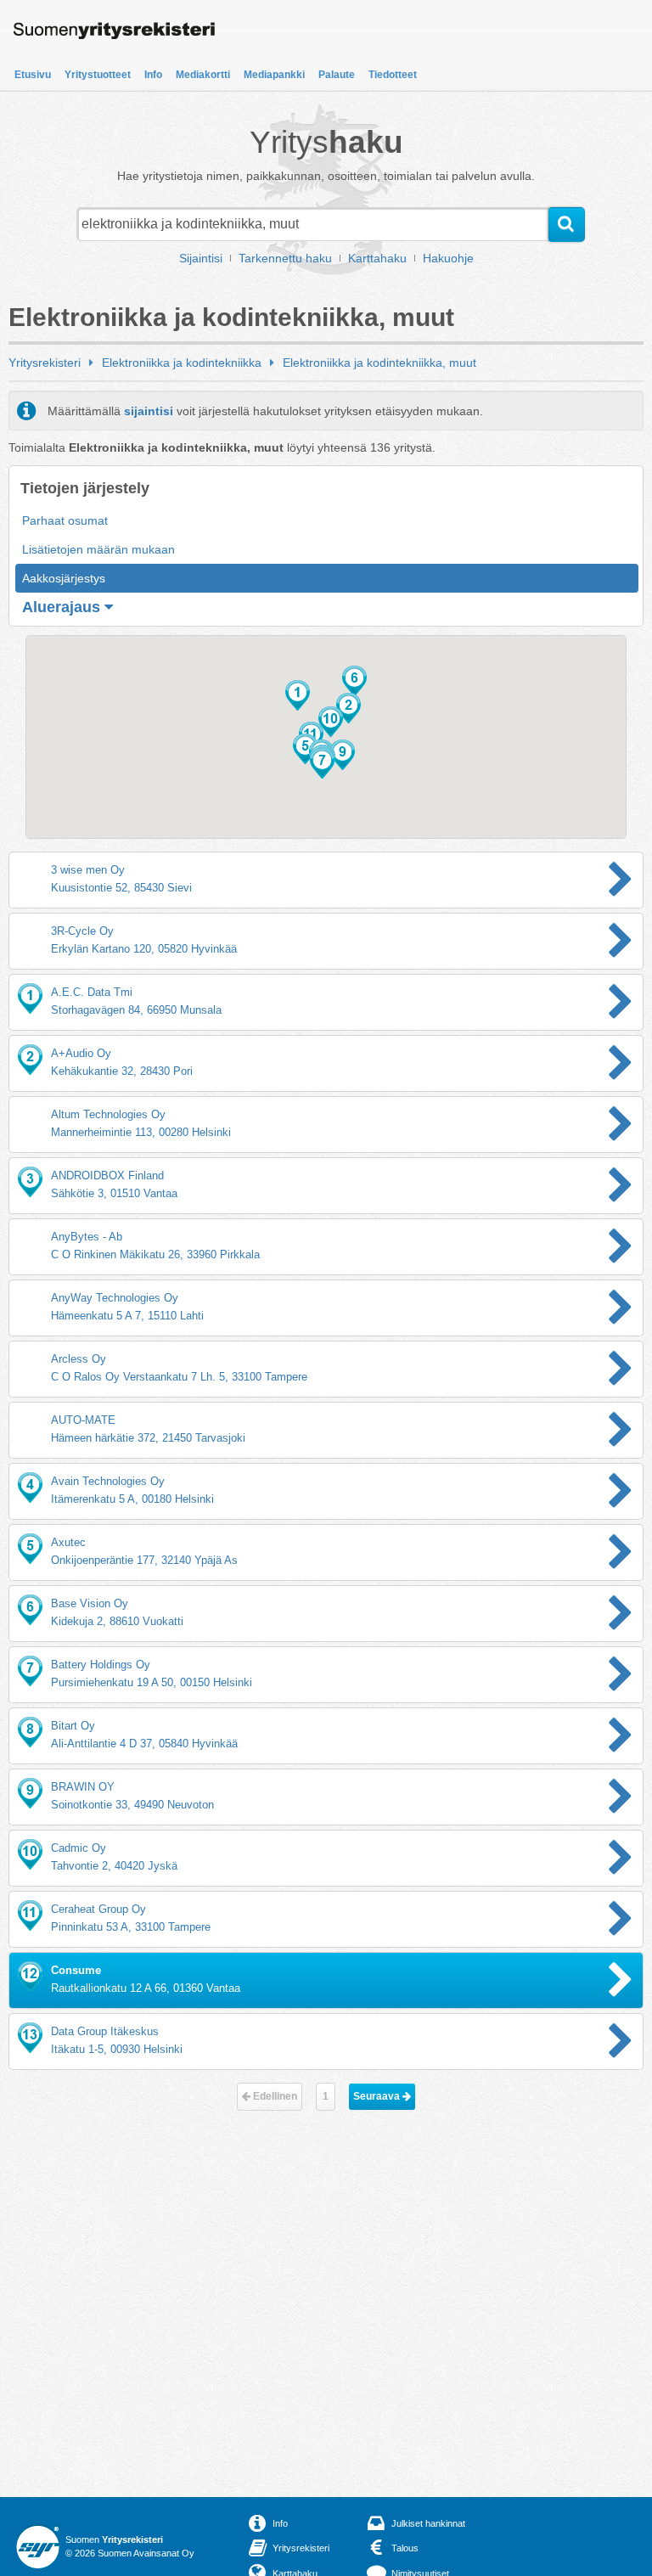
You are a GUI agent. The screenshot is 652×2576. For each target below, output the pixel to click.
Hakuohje (448, 258)
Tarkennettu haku (285, 258)
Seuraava (378, 2096)
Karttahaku (377, 258)
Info (153, 75)
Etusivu (33, 75)
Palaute (337, 75)
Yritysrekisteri (45, 363)
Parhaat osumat (65, 520)
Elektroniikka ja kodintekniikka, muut (379, 363)
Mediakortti (203, 75)
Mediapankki (274, 75)
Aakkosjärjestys (64, 578)
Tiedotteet (393, 75)
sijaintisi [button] (149, 411)
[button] (298, 695)
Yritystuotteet (98, 75)
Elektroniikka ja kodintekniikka (182, 363)
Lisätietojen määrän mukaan (98, 549)
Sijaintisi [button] (201, 258)
